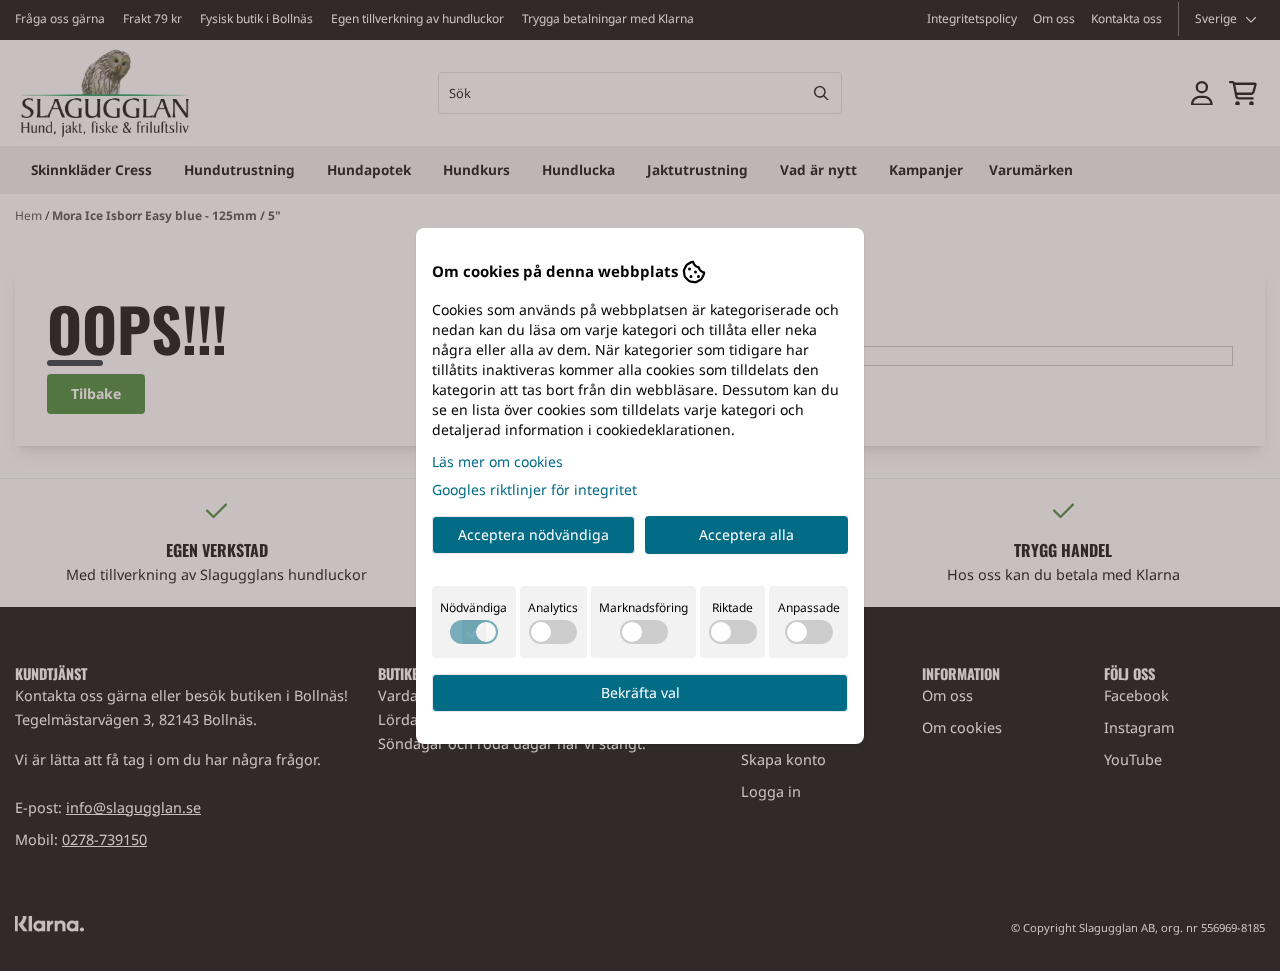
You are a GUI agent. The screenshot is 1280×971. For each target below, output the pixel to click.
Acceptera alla (746, 534)
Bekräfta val (640, 692)
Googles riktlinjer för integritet (534, 489)
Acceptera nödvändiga (533, 534)
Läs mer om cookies (497, 461)
